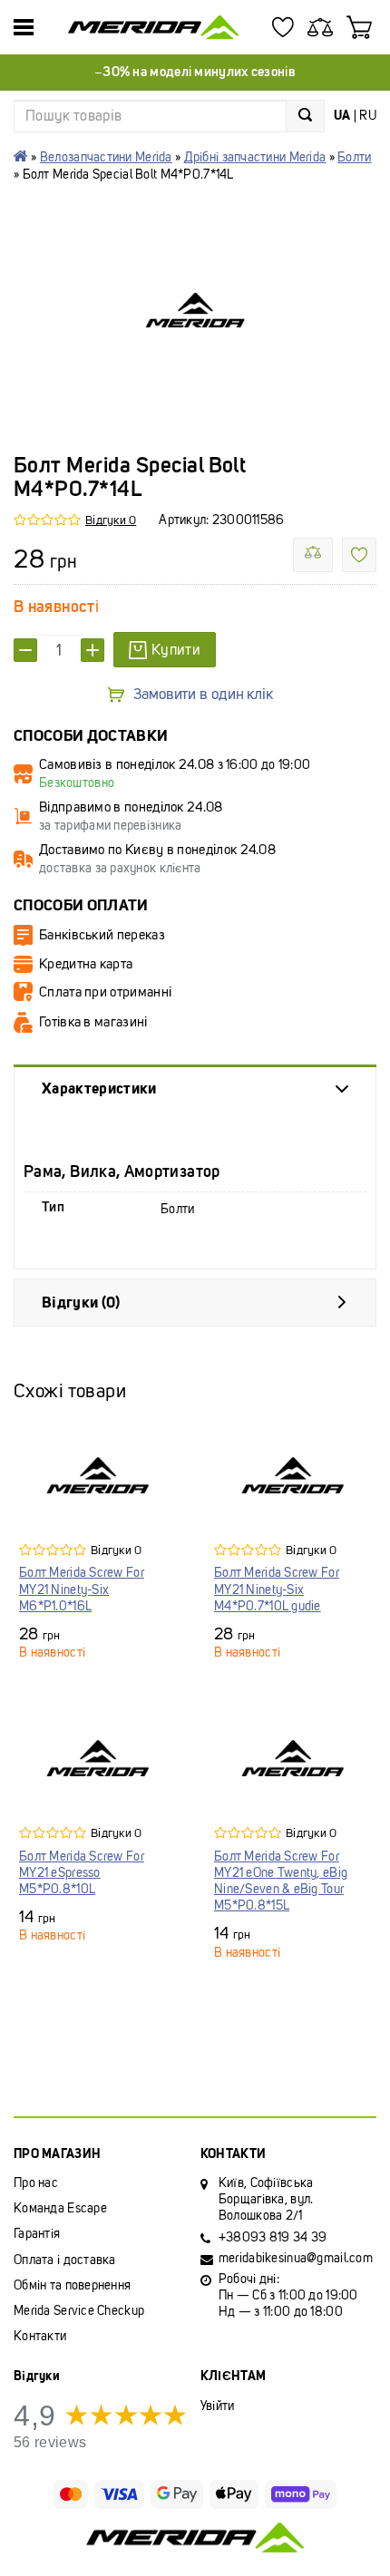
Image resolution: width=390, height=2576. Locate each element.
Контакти (40, 2336)
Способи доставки (91, 736)
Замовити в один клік (203, 695)
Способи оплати (81, 905)
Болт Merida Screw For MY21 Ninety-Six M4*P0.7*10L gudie (277, 1589)
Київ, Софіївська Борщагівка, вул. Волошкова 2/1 (266, 2199)
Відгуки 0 (111, 520)
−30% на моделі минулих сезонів (195, 72)
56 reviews (50, 2442)
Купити (176, 650)
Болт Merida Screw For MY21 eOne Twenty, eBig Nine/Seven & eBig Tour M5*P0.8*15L (281, 1881)
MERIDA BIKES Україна (21, 157)
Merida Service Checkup (79, 2311)
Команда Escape (60, 2208)
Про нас (36, 2183)
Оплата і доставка (65, 2260)
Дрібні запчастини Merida (255, 157)
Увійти (218, 2406)
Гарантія (37, 2234)
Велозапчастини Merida (106, 157)
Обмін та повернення (72, 2285)
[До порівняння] (313, 555)
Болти (354, 157)
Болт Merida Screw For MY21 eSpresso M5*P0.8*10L (82, 1873)
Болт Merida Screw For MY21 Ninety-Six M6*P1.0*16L (82, 1589)
